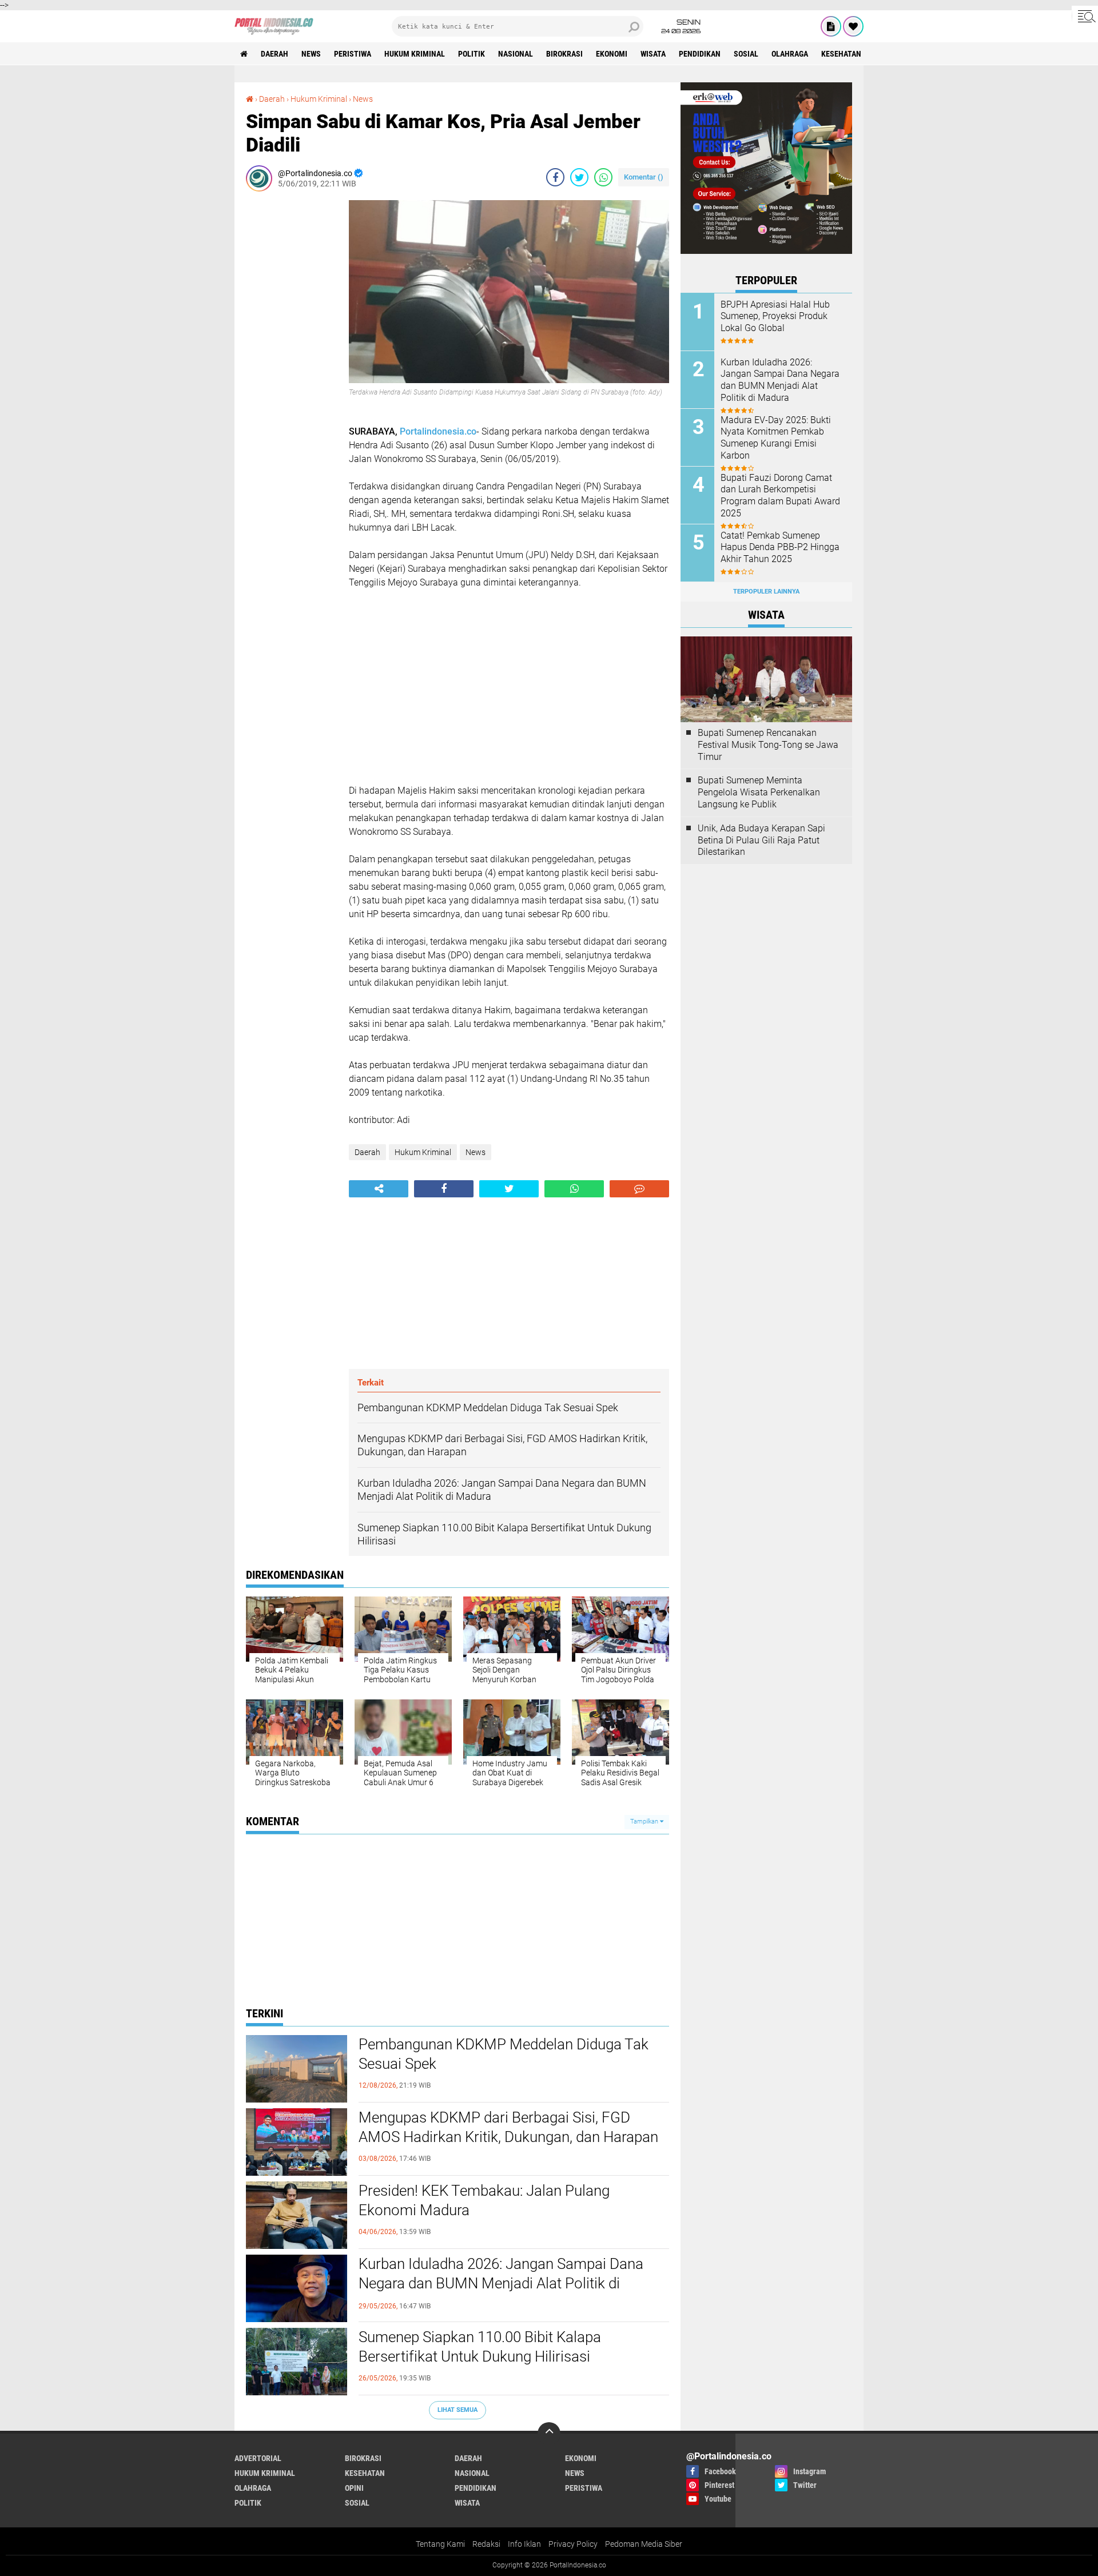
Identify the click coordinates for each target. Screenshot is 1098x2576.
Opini (354, 2488)
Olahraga (790, 54)
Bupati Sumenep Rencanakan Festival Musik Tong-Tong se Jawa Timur (768, 745)
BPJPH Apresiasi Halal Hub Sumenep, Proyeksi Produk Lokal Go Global (775, 316)
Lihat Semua (457, 2410)
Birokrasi (564, 54)
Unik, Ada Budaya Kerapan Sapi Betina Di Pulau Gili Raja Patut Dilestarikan (761, 840)
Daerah (274, 54)
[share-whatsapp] (603, 177)
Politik (472, 54)
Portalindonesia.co (438, 431)
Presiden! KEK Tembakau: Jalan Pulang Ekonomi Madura (484, 2200)
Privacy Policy (573, 2544)
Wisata (653, 54)
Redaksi (486, 2544)
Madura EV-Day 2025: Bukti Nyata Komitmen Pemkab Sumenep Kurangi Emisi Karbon (776, 438)
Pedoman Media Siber (644, 2544)
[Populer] (853, 26)
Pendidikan (700, 54)
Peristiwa (353, 54)
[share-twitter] (579, 177)
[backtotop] (549, 2434)
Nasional (516, 54)
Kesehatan (841, 54)
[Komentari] (639, 1189)
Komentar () (644, 177)
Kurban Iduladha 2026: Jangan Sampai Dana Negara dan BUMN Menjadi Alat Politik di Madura (501, 2283)
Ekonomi (612, 54)
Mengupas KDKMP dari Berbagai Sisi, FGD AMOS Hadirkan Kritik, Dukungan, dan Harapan (508, 2127)
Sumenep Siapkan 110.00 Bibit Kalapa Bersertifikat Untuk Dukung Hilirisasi (480, 2347)
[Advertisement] (292, 372)
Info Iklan (524, 2544)
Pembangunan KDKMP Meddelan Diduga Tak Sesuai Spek (504, 2054)
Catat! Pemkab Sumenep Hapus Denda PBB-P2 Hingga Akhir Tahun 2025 (780, 548)
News (311, 54)
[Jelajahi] (1085, 16)
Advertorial (258, 2458)
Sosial (746, 54)
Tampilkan (645, 1821)
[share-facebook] (555, 177)
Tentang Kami (440, 2544)
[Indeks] (831, 26)
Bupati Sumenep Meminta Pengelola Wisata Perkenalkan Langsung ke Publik (759, 792)
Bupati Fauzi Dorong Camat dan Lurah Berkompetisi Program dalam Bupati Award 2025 (780, 495)
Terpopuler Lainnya (766, 592)
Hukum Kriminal (415, 54)
